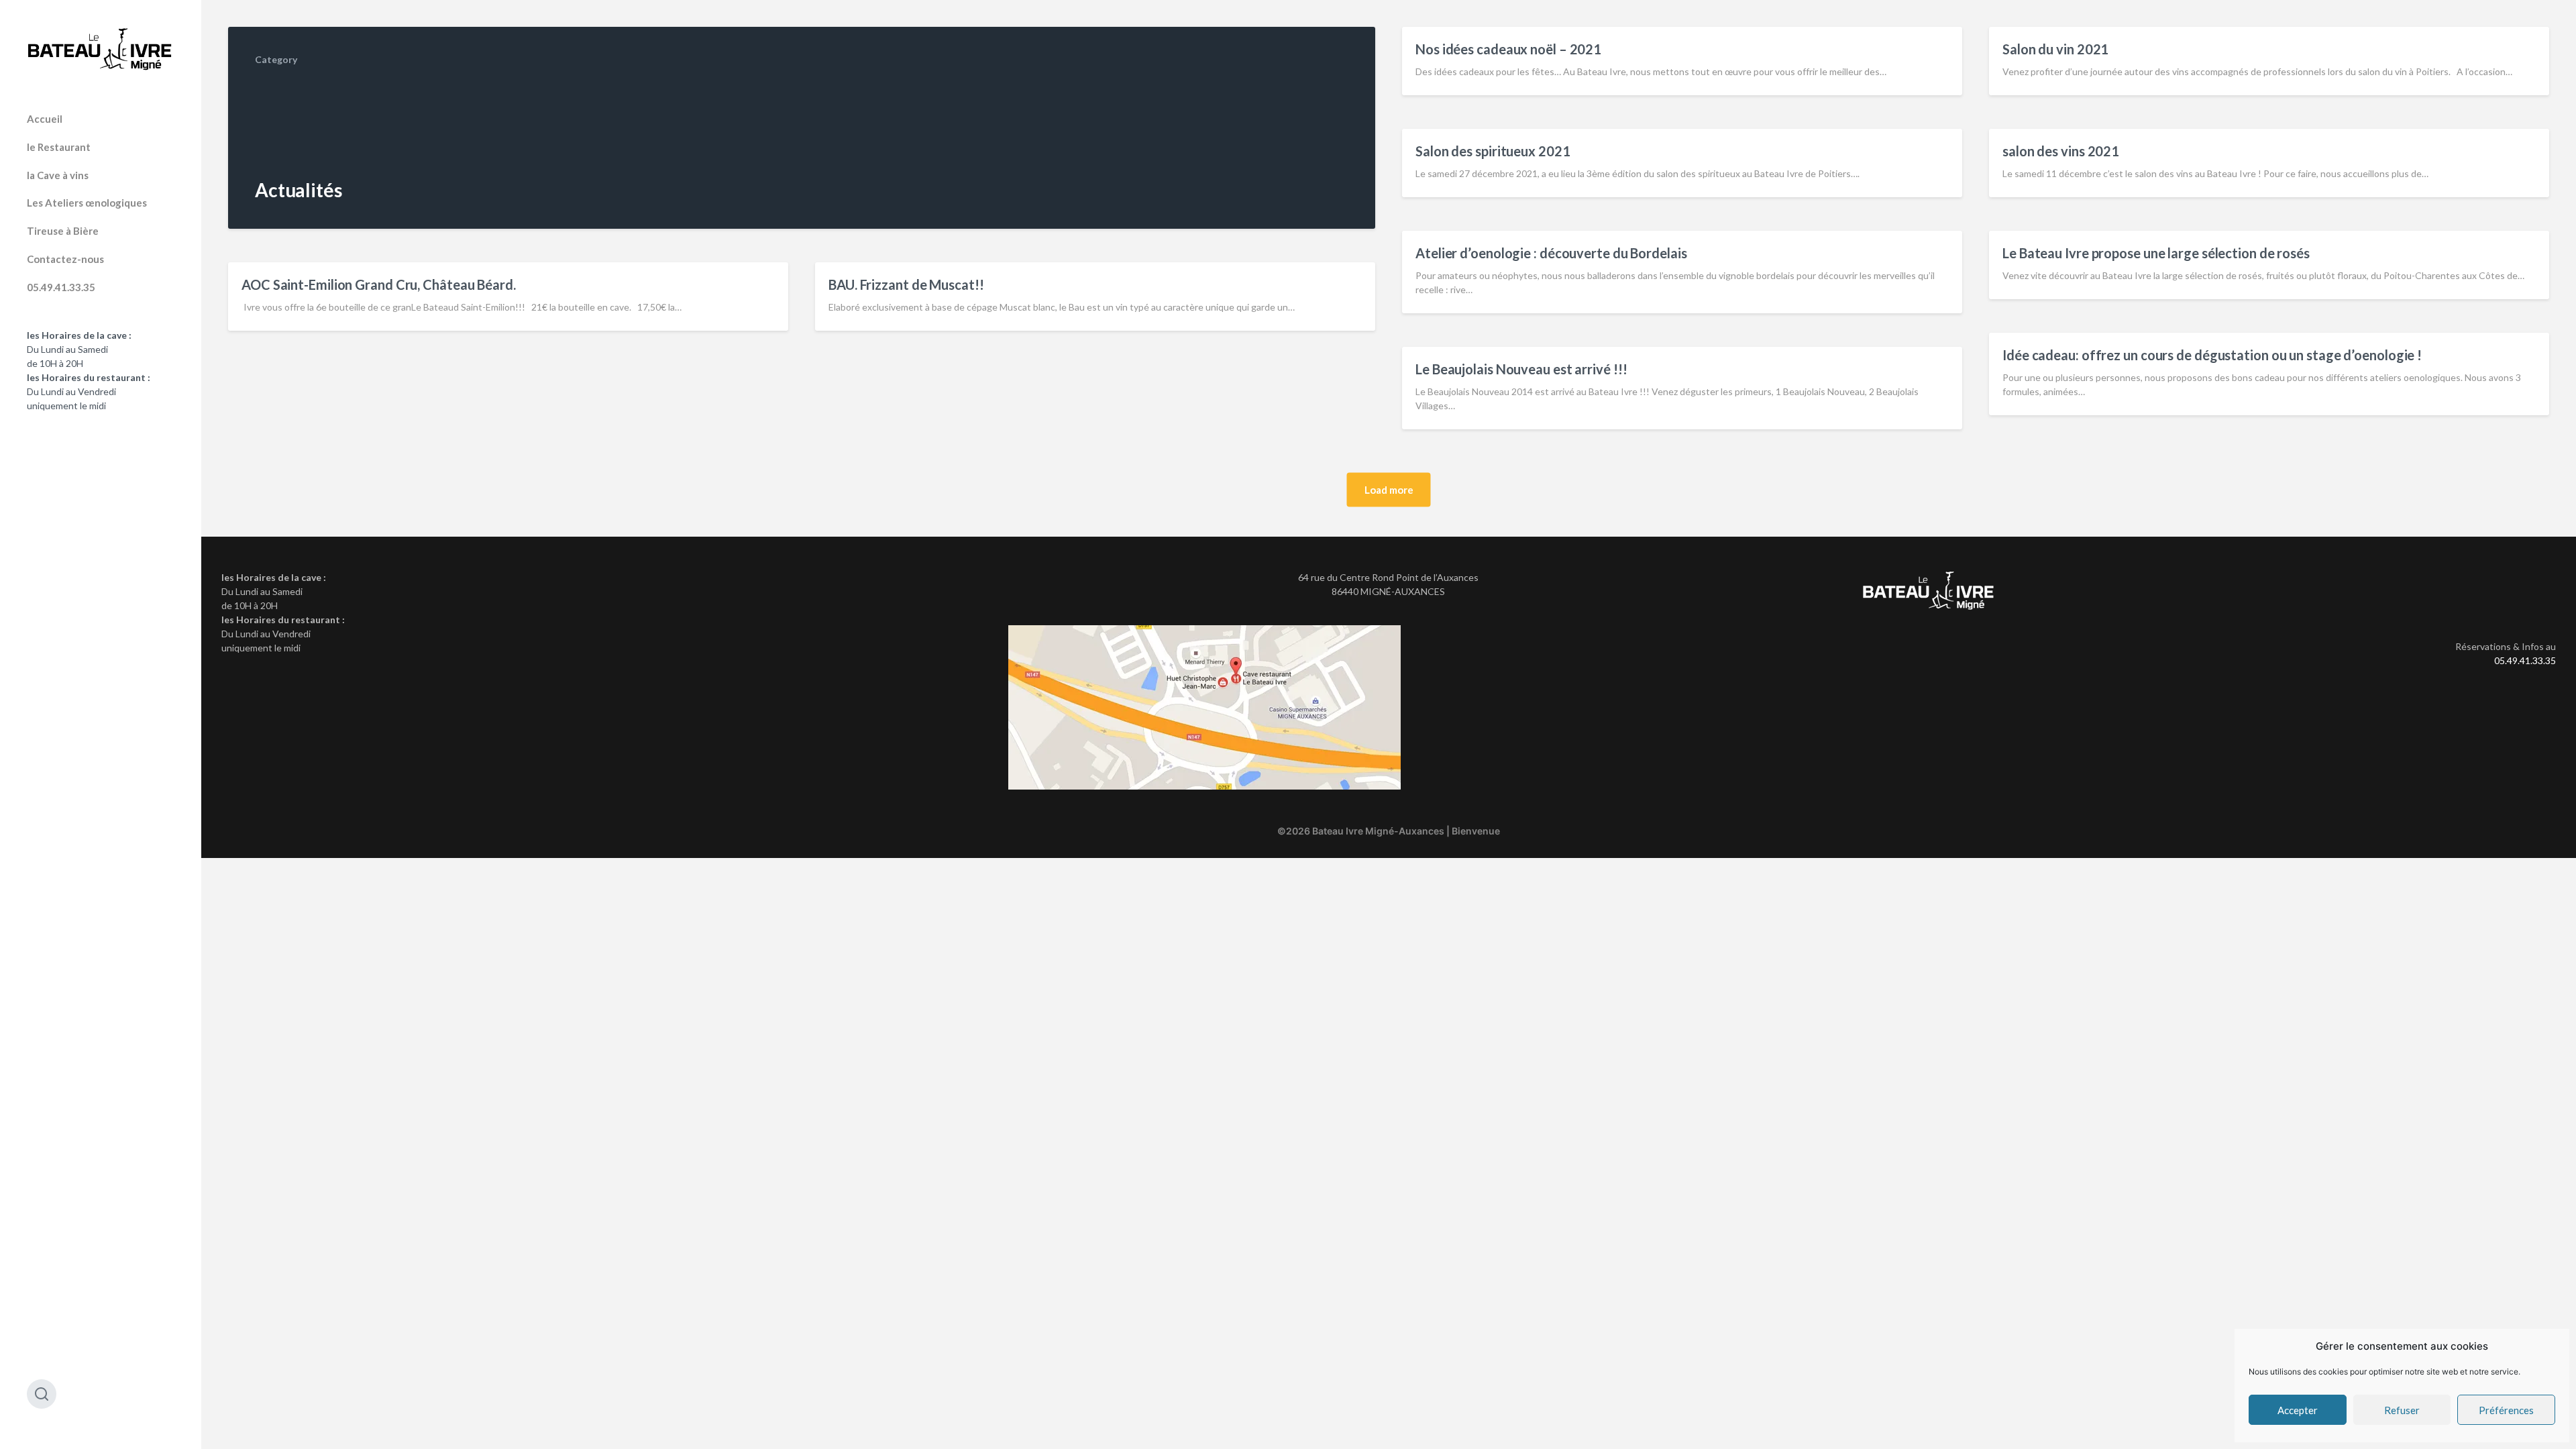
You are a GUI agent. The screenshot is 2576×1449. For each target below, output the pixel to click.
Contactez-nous (65, 259)
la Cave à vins (58, 175)
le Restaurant (59, 147)
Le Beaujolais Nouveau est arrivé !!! (1521, 369)
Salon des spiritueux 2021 (1493, 151)
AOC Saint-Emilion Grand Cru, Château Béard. (379, 284)
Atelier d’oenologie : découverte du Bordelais (1551, 253)
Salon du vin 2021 (2055, 49)
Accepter (2298, 1410)
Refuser (2402, 1410)
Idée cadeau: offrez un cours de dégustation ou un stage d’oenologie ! (2212, 355)
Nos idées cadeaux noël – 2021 (1508, 49)
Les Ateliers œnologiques (87, 203)
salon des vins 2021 (2061, 151)
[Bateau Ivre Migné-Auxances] (101, 49)
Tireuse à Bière (63, 231)
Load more (1389, 490)
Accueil (45, 119)
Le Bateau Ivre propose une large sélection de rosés (2156, 253)
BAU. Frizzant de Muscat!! (906, 284)
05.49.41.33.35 (61, 287)
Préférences (2506, 1410)
